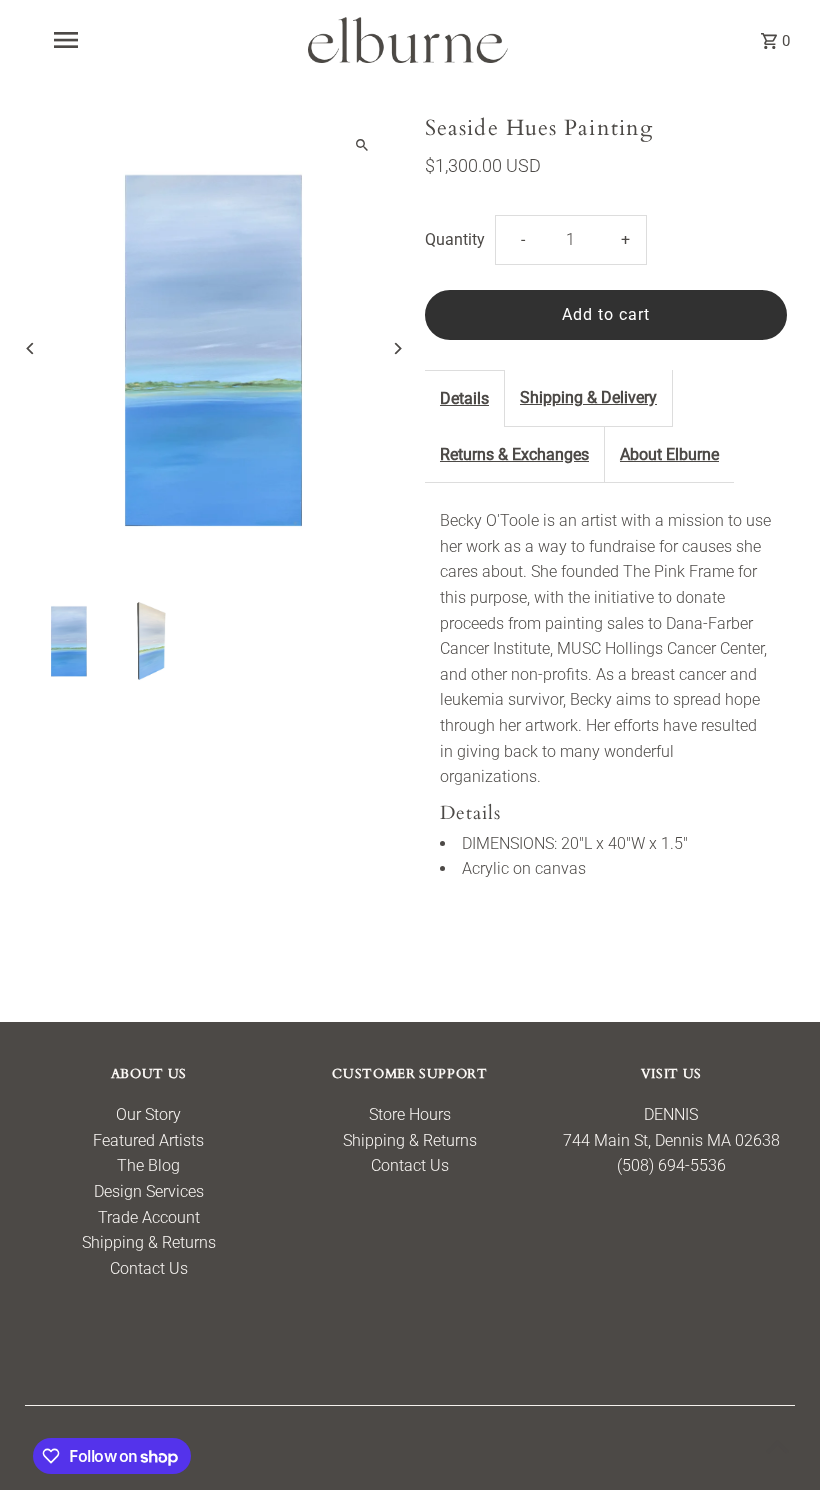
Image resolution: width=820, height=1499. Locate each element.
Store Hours (410, 1114)
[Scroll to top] (777, 1446)
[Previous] (30, 348)
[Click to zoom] (362, 145)
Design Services (149, 1191)
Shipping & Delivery (588, 397)
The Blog (148, 1165)
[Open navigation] (105, 40)
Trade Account (149, 1217)
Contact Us (149, 1268)
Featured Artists (148, 1140)
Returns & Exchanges (514, 454)
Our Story (148, 1114)
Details (464, 398)
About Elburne (669, 454)
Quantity (455, 239)
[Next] (397, 348)
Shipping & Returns (149, 1242)
